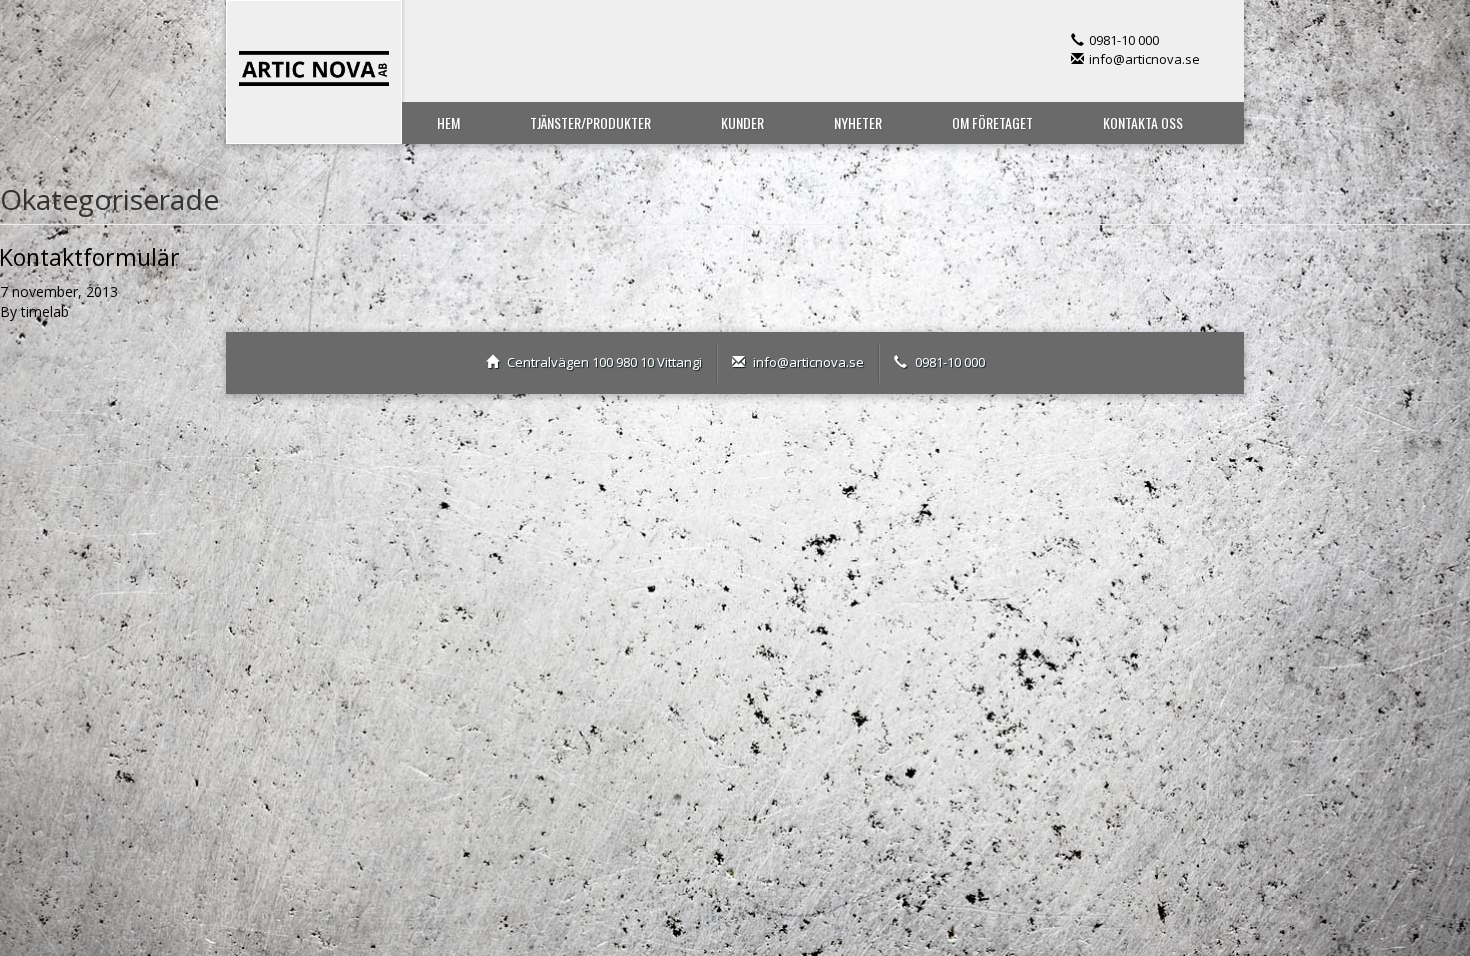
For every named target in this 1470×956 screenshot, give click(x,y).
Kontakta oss (1143, 122)
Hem (448, 122)
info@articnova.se (1144, 59)
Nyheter (858, 122)
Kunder (742, 122)
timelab (45, 311)
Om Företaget (992, 122)
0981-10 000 (1124, 40)
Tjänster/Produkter (590, 122)
